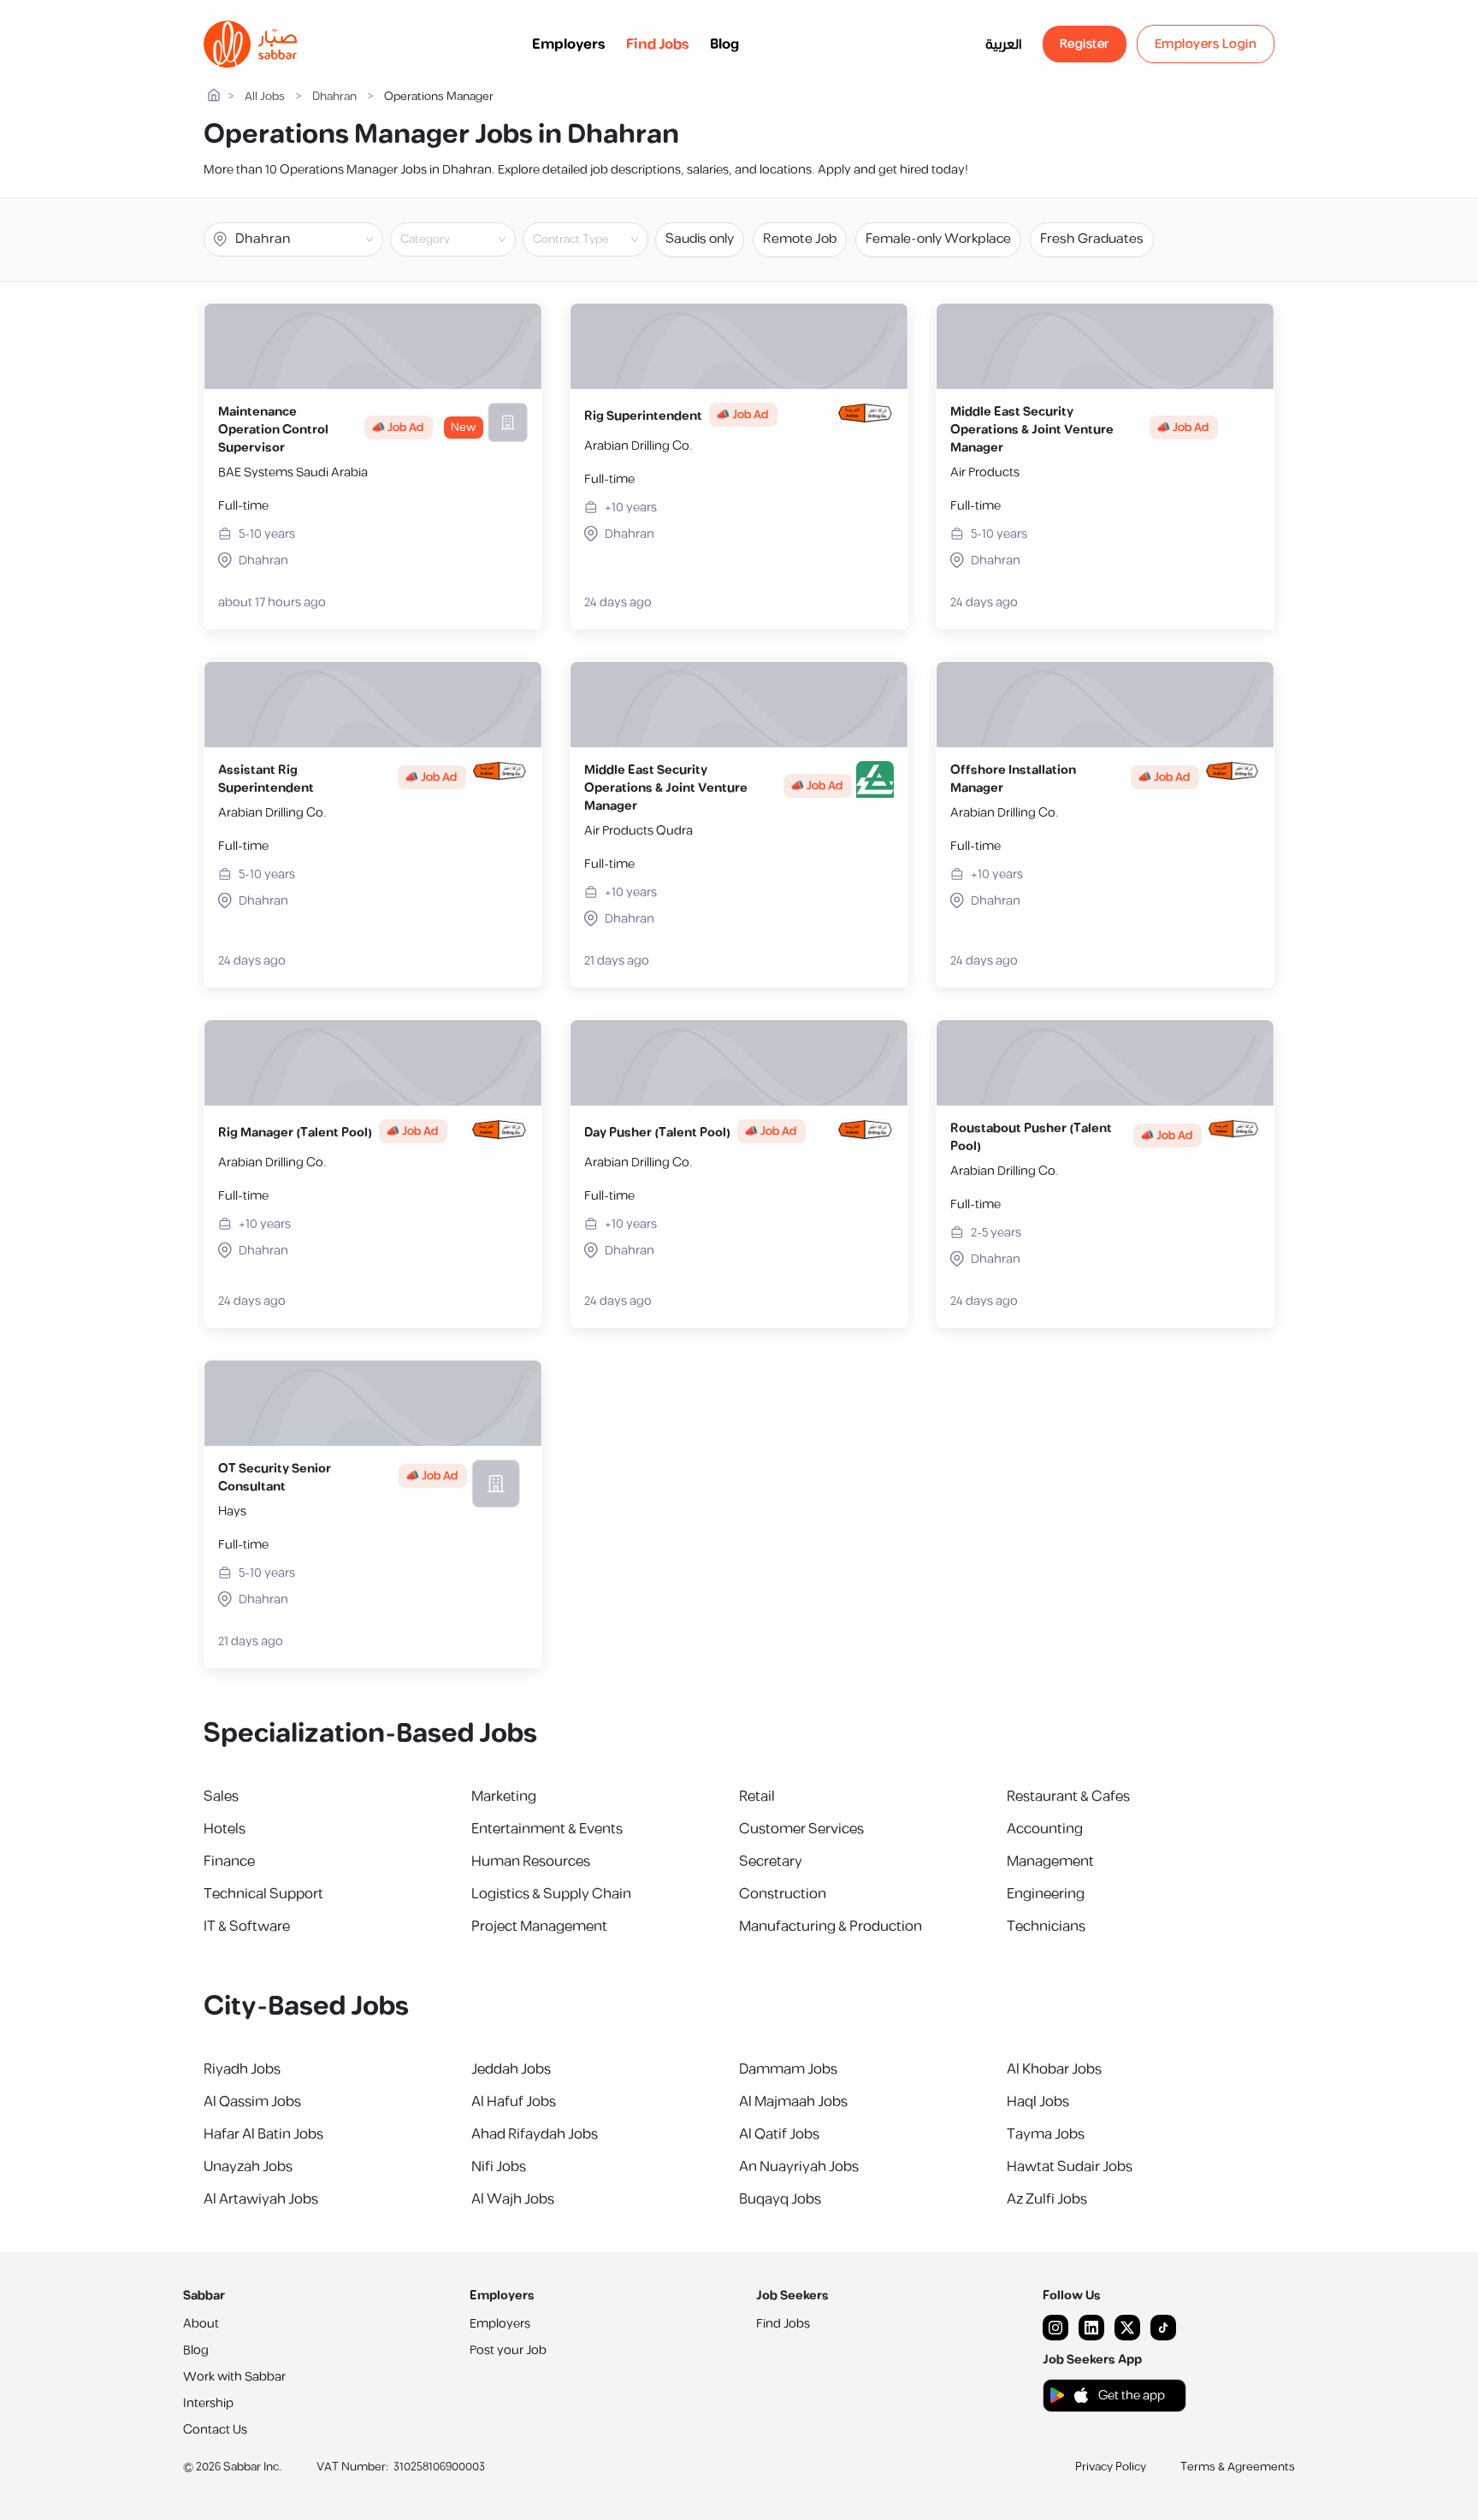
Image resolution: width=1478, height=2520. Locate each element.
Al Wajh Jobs (513, 2199)
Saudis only (700, 239)
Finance (229, 1862)
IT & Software (247, 1927)
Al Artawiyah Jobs (261, 2199)
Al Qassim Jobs (252, 2102)
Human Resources (531, 1862)
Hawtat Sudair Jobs (1070, 2167)
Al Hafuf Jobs (514, 2102)
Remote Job (800, 239)
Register (1085, 44)
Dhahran (334, 97)
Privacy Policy (1111, 2467)
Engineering (1046, 1894)
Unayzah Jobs (248, 2167)
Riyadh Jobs (242, 2069)
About (201, 2324)
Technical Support (263, 1894)
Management (1050, 1862)
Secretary (771, 1862)
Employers (569, 44)
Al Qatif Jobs (779, 2134)
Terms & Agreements (1238, 2467)
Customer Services (801, 1829)
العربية (1004, 44)
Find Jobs (658, 44)
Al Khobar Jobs (1054, 2069)
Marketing (504, 1797)
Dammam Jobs (788, 2069)
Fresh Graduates (1092, 239)
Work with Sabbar (234, 2377)
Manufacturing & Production (831, 1927)
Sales (221, 1797)
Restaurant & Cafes (1068, 1797)
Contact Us (215, 2430)
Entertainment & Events (547, 1829)
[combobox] (467, 239)
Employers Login (1206, 44)
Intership (208, 2403)
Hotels (225, 1829)
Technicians (1046, 1927)
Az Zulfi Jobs (1047, 2199)
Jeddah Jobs (511, 2069)
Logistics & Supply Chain (551, 1894)
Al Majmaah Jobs (793, 2102)
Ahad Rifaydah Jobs (535, 2134)
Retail (757, 1797)
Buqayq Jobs (780, 2199)
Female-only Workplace (938, 239)
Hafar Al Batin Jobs (263, 2134)
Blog (724, 44)
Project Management (539, 1927)
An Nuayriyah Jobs (799, 2167)
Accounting (1045, 1829)
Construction (783, 1894)
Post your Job (508, 2350)
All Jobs (265, 97)
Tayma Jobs (1046, 2134)
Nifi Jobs (499, 2167)
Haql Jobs (1038, 2102)
